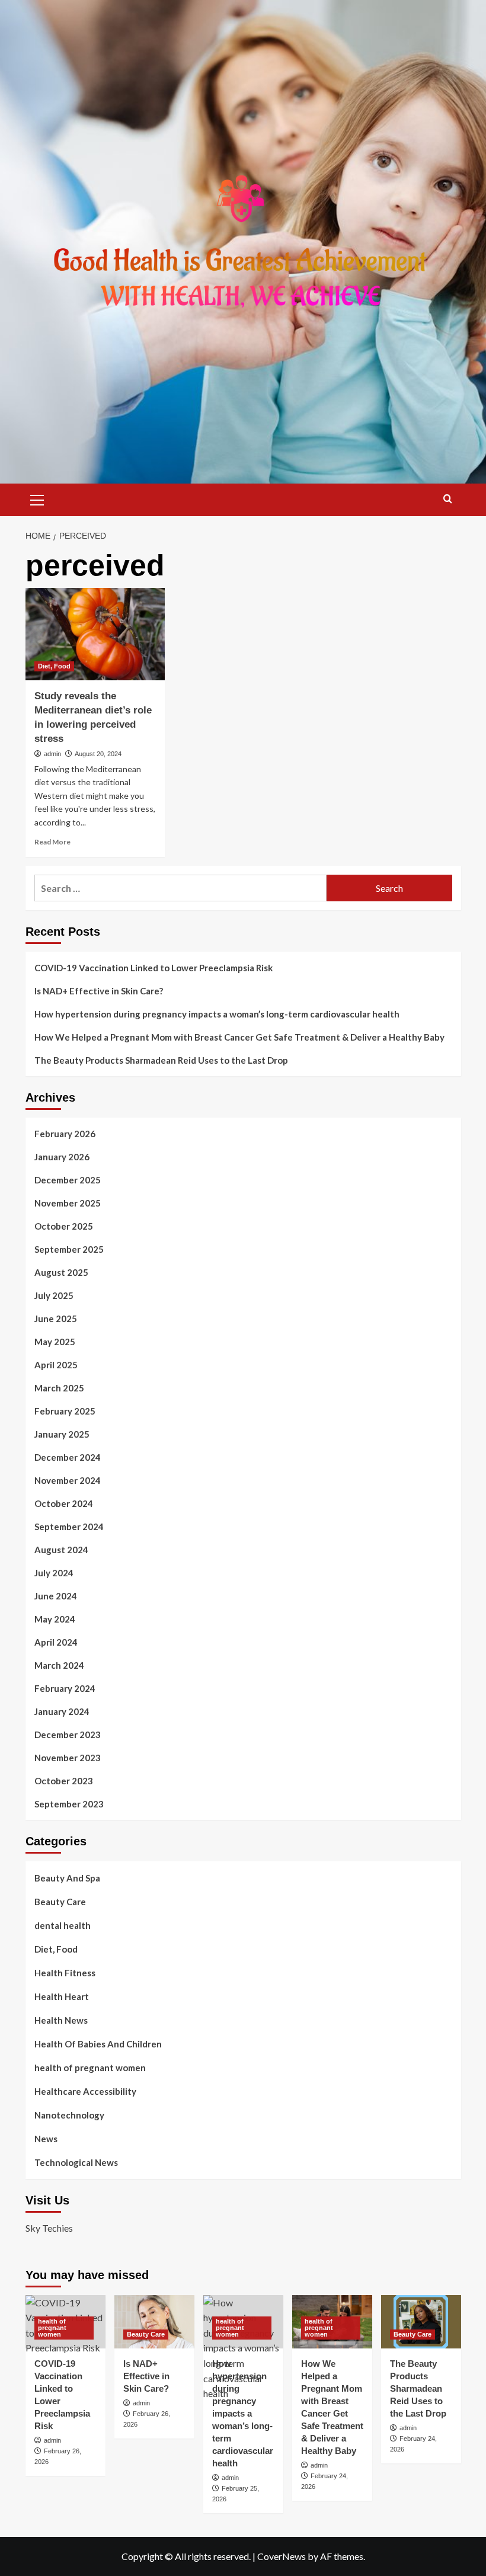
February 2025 (65, 1411)
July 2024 (54, 1573)
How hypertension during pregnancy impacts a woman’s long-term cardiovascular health (217, 1014)
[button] (37, 498)
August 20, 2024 (98, 754)
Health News (61, 2020)
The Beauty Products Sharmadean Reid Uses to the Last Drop (161, 1060)
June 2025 (56, 1319)
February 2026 (65, 1134)
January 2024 (62, 1711)
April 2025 (56, 1365)
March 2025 (59, 1388)
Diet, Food (54, 666)
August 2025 (61, 1272)
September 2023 (69, 1804)
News (46, 2139)
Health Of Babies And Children (98, 2044)
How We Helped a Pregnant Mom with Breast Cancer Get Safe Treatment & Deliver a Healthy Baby (239, 1037)
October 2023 (64, 1781)
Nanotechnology (69, 2115)
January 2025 (62, 1434)
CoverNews (282, 2556)
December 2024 (68, 1457)
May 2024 (55, 1619)
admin (52, 754)
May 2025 (55, 1342)
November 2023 (68, 1758)
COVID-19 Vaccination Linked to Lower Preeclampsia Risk (154, 968)
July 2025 (54, 1295)
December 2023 (68, 1735)
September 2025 (69, 1249)
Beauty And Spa (67, 1878)
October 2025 (64, 1226)
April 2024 (56, 1642)
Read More (52, 842)
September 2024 (69, 1527)
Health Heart (62, 1996)
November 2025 (68, 1203)
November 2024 (68, 1480)
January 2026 (62, 1157)
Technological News (76, 2162)
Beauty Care (60, 1902)
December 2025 (68, 1180)
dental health (63, 1925)
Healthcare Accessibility (85, 2091)
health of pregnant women (90, 2068)
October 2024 (64, 1503)
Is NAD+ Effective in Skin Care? (99, 991)
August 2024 (61, 1550)
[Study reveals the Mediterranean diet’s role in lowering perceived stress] (95, 634)
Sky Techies (49, 2228)
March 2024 (59, 1665)
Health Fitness (65, 1973)
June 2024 (56, 1596)
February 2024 (65, 1688)
